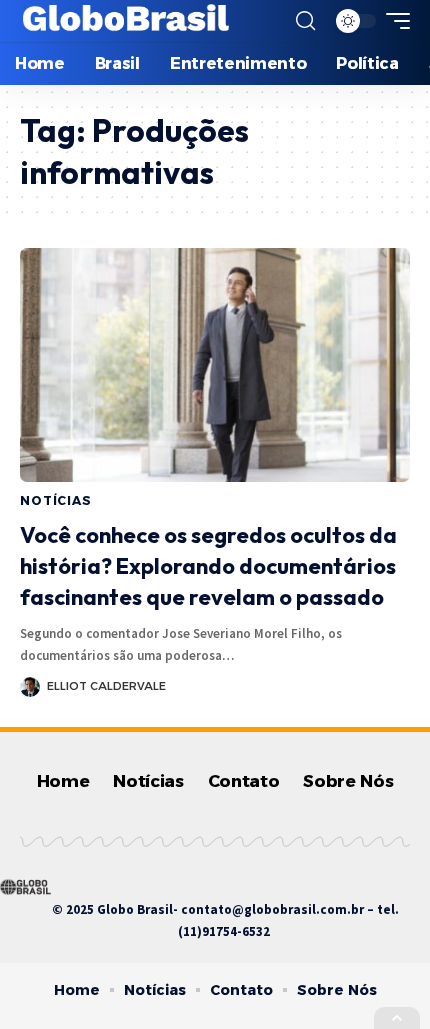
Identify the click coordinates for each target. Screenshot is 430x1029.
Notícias (56, 500)
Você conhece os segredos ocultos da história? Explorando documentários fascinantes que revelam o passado (208, 566)
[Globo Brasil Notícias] (127, 21)
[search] (305, 21)
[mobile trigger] (393, 21)
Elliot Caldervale (106, 686)
